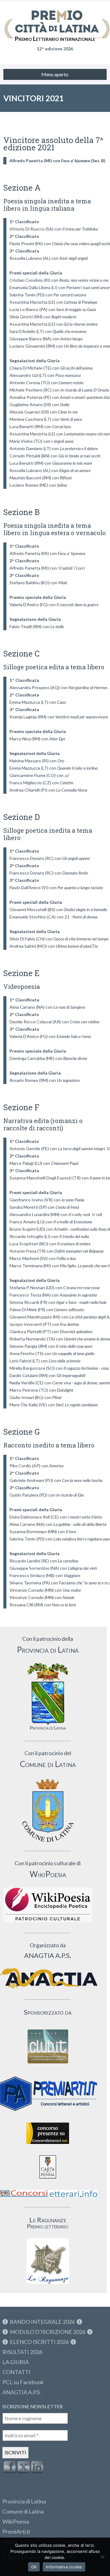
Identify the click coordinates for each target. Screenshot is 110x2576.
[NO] (102, 2557)
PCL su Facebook (23, 2382)
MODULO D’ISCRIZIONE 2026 (48, 2332)
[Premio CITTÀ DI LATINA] (55, 18)
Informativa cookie (64, 2567)
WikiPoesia (16, 2521)
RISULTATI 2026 (22, 2352)
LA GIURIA (16, 2362)
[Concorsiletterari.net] (48, 2145)
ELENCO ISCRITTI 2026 (39, 2342)
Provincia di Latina (24, 2501)
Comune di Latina (23, 2511)
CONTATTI (16, 2372)
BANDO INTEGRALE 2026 (42, 2322)
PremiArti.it (16, 2531)
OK (34, 2567)
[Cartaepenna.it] (48, 2180)
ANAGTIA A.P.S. (22, 2392)
